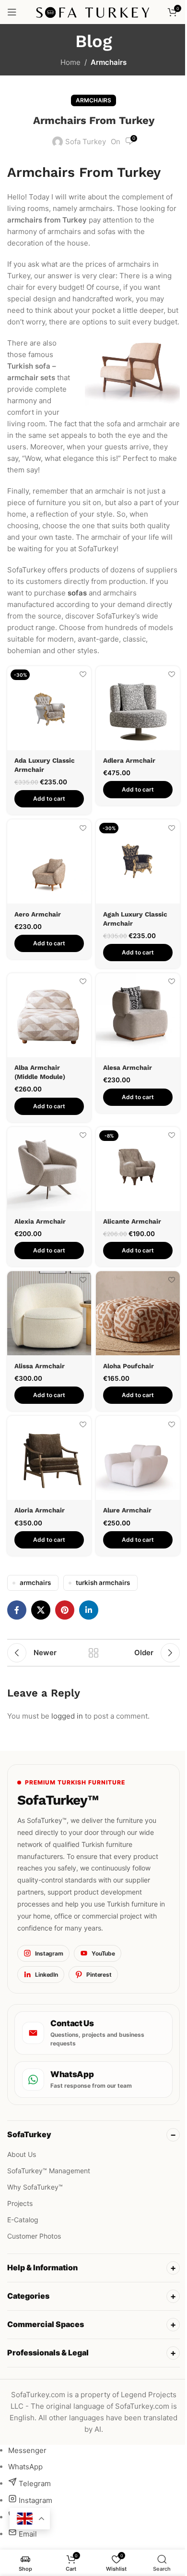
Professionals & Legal (48, 2342)
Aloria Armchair (40, 1510)
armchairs (35, 1583)
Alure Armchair (127, 1510)
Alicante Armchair (132, 1221)
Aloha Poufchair (129, 1366)
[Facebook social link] (17, 1610)
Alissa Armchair (40, 1366)
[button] (49, 799)
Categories (28, 2286)
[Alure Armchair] (138, 1458)
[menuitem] (27, 2440)
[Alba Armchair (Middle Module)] (49, 1015)
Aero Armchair (38, 914)
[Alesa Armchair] (138, 1015)
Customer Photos (34, 2236)
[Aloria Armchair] (49, 1458)
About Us (22, 2154)
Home (70, 62)
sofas (77, 593)
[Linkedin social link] (89, 1610)
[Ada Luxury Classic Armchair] (49, 708)
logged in (67, 1716)
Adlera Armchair (129, 760)
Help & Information (42, 2257)
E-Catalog (23, 2220)
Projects (20, 2203)
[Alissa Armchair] (49, 1313)
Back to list (93, 1653)
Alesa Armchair (128, 1067)
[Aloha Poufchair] (138, 1313)
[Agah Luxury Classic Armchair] (138, 861)
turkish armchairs (103, 1583)
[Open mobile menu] (12, 12)
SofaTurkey (29, 2134)
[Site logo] (94, 11)
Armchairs (109, 62)
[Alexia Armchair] (49, 1169)
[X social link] (41, 1610)
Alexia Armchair (40, 1221)
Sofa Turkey (86, 142)
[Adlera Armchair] (138, 708)
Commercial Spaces (46, 2314)
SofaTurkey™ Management (49, 2171)
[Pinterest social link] (65, 1610)
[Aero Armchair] (49, 861)
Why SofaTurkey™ (35, 2187)
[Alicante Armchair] (138, 1169)
